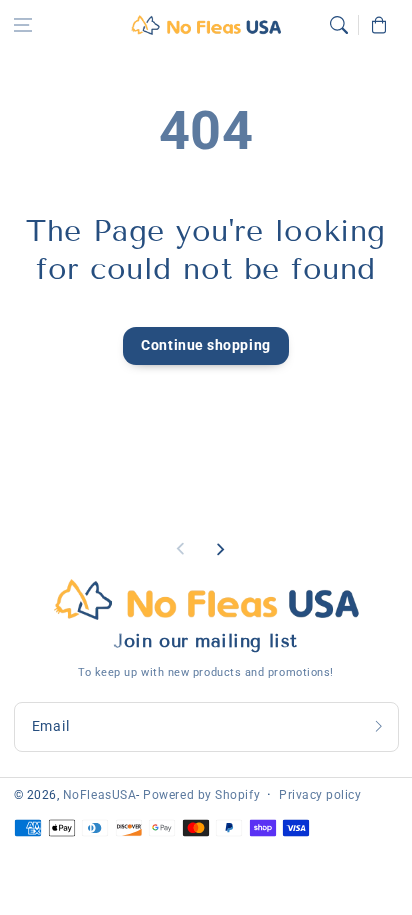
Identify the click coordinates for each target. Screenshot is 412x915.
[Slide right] (220, 549)
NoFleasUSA (99, 795)
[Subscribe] (379, 726)
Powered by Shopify (201, 795)
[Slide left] (181, 549)
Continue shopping (205, 345)
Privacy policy (320, 795)
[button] (23, 25)
